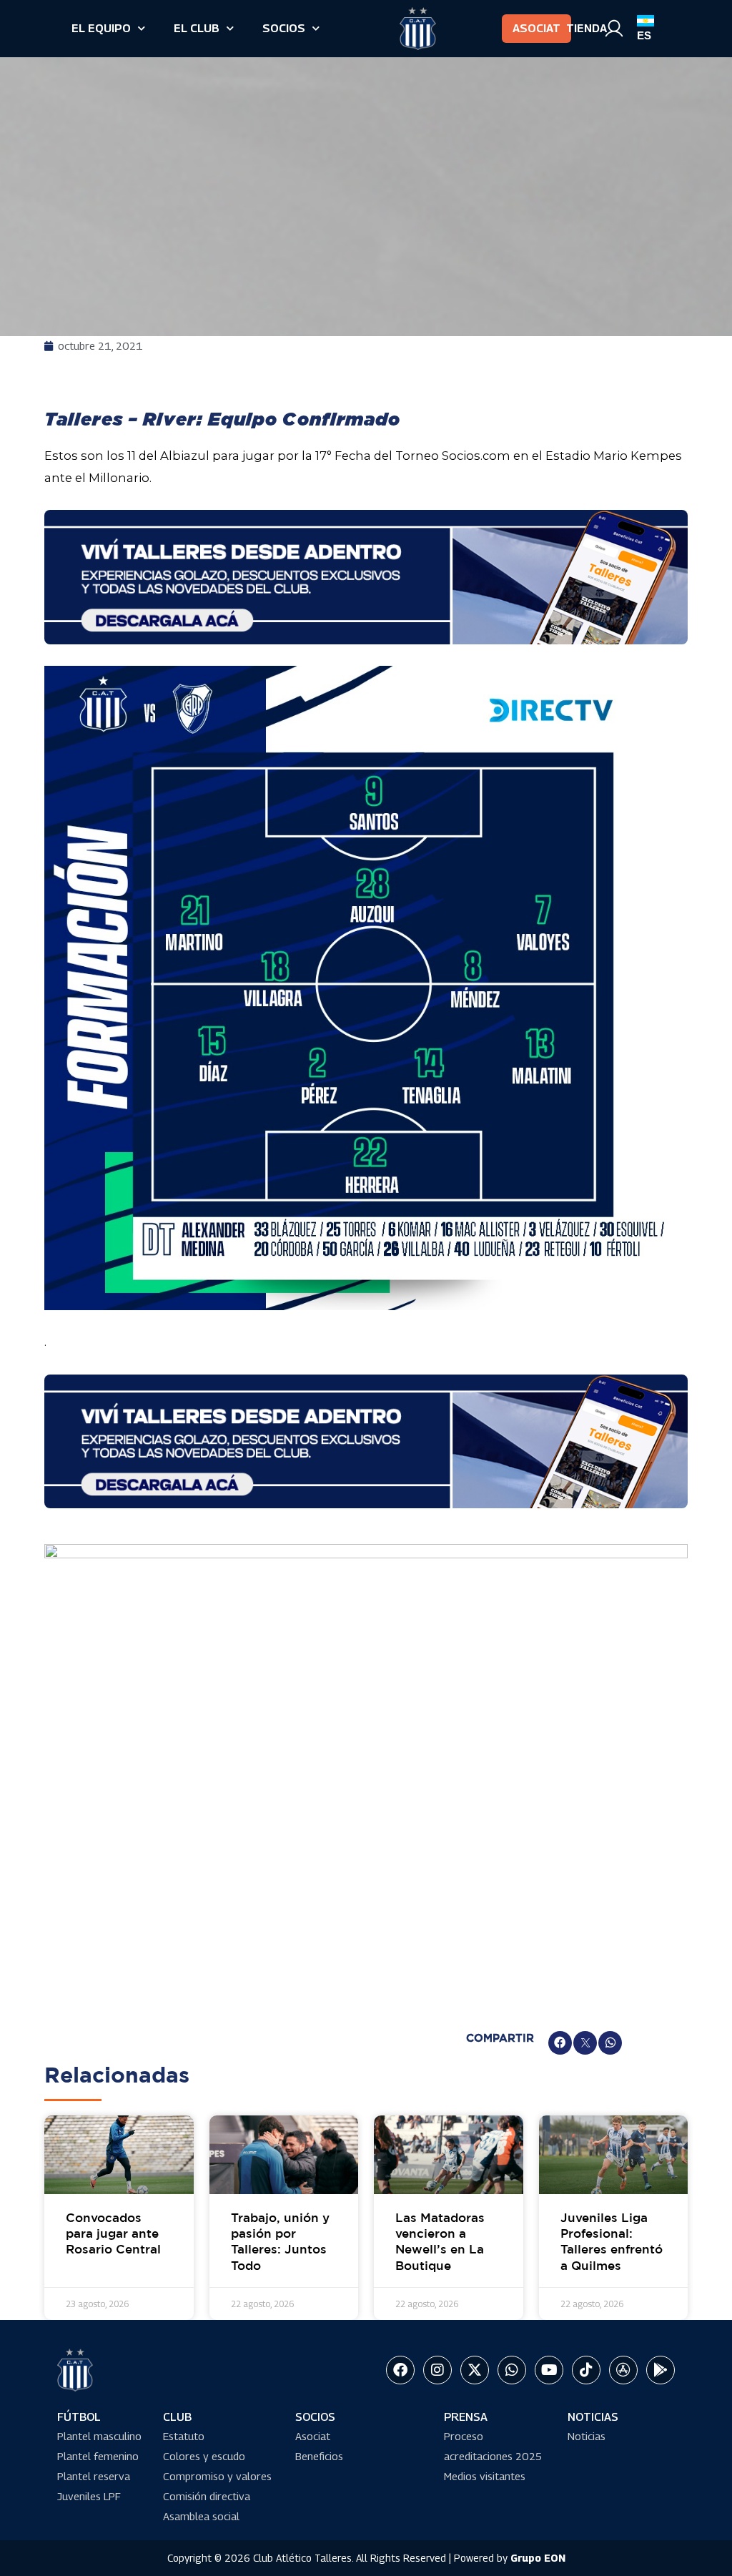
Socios (284, 28)
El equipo (101, 28)
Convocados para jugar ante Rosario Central (113, 2235)
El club (197, 28)
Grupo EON (538, 2558)
